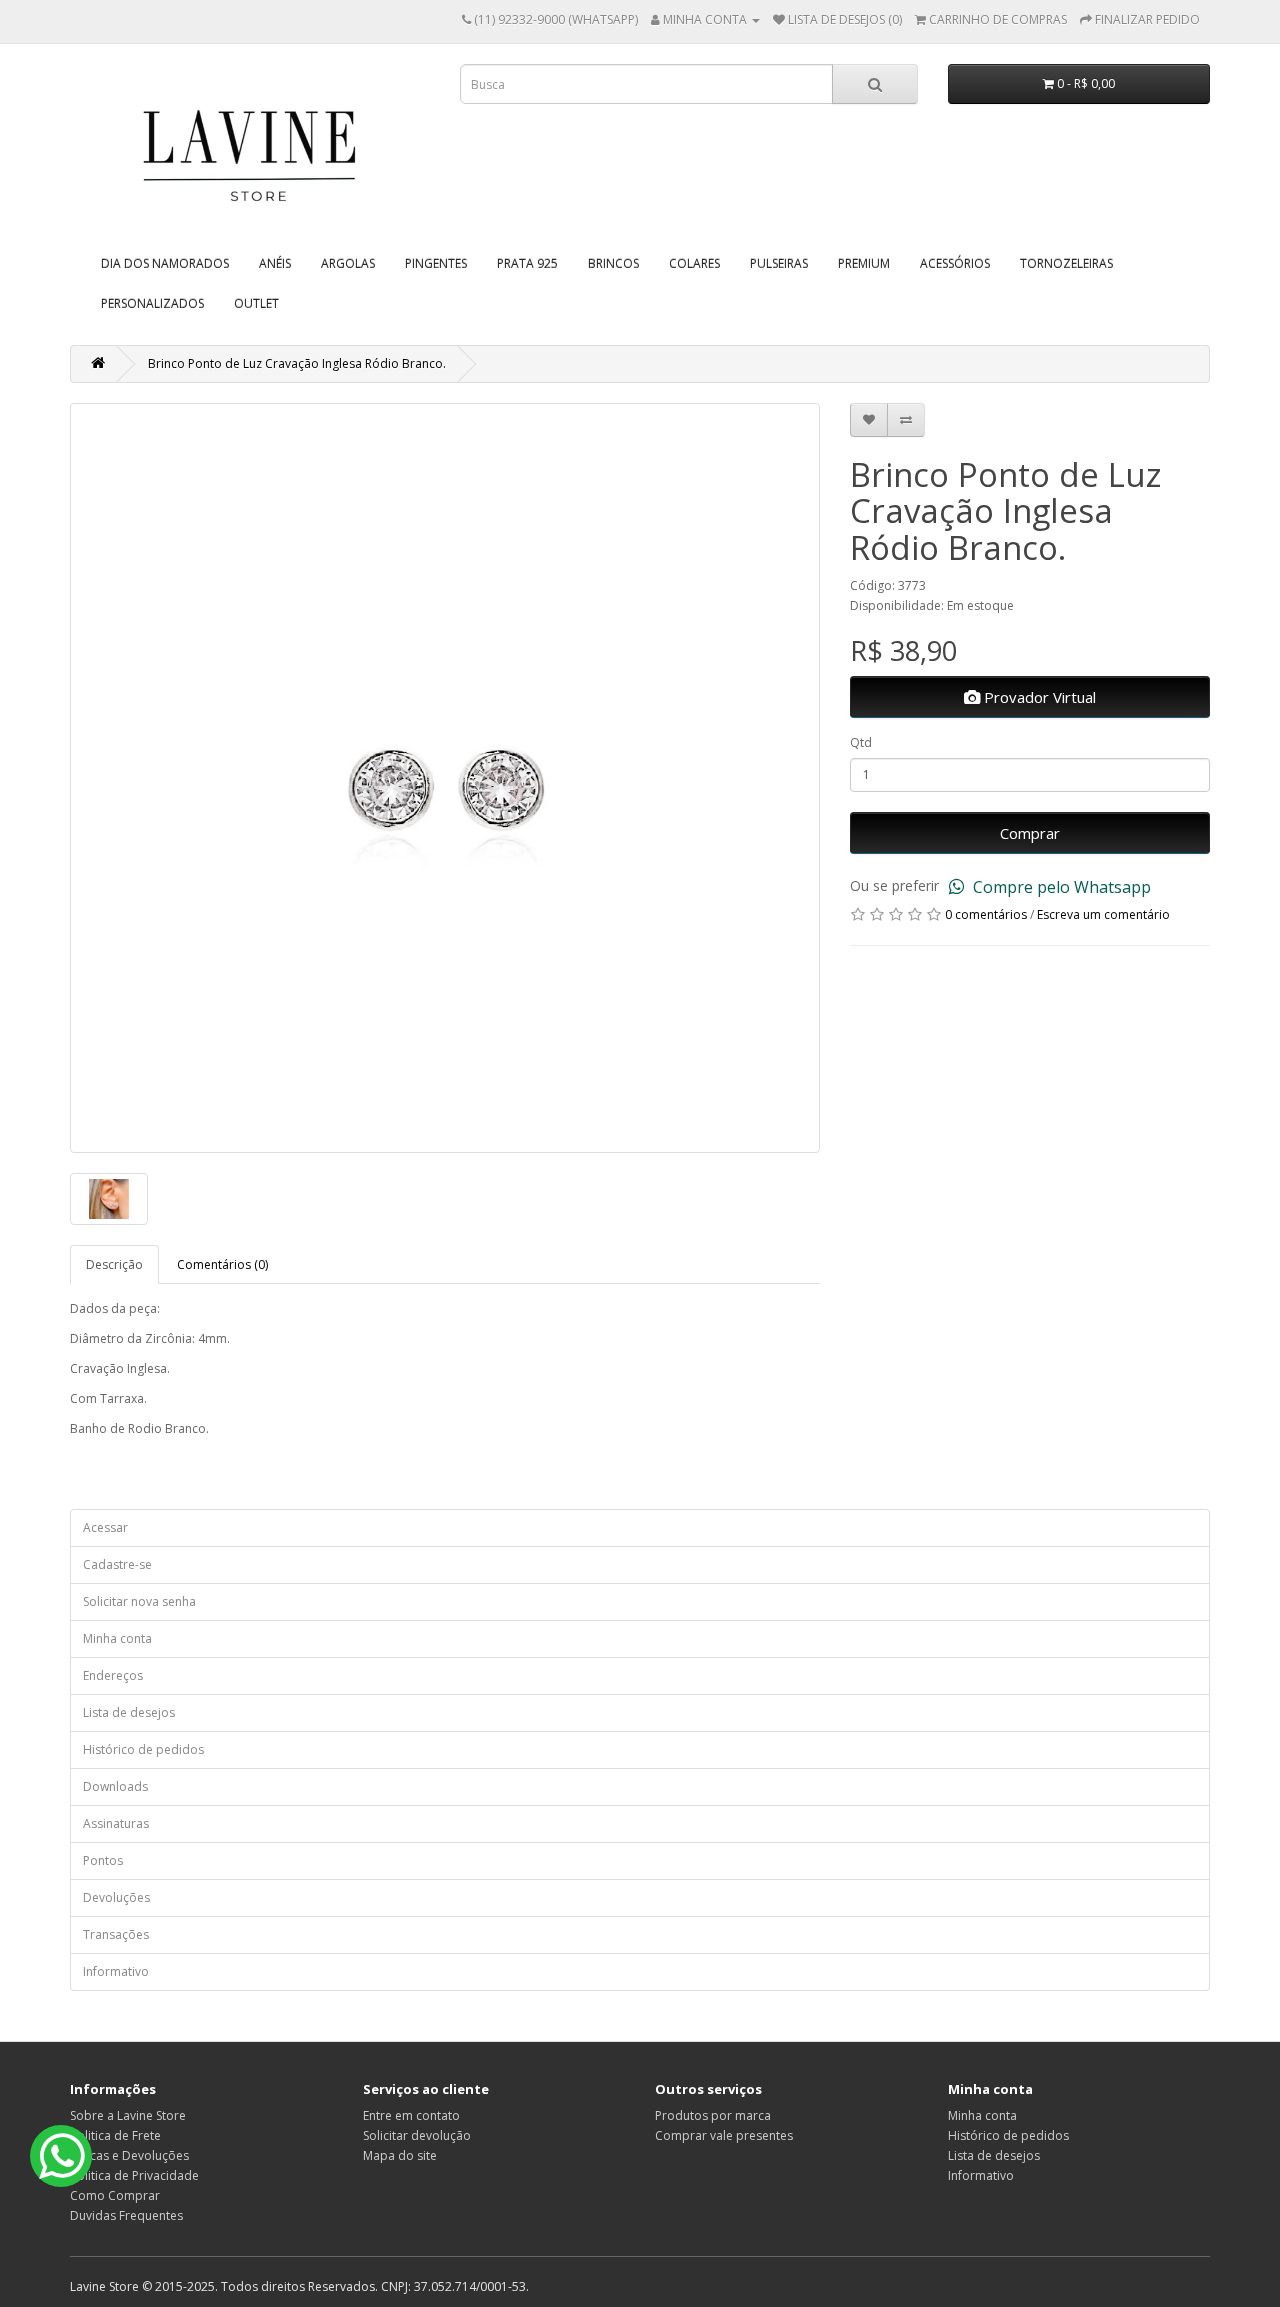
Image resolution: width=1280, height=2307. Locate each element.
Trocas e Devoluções (129, 2155)
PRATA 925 (527, 263)
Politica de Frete (115, 2135)
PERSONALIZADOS (152, 303)
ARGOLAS (348, 263)
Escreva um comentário (1103, 914)
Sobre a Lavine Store (128, 2115)
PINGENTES (436, 263)
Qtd (861, 742)
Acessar (105, 1527)
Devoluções (116, 1897)
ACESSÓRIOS (955, 263)
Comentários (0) (222, 1264)
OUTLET (256, 303)
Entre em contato (411, 2115)
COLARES (694, 263)
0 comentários (986, 914)
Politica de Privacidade (134, 2175)
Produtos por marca (713, 2115)
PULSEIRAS (779, 263)
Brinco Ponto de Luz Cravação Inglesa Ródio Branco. (297, 363)
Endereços (113, 1675)
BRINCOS (613, 263)
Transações (116, 1934)
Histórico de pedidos (143, 1749)
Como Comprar (115, 2195)
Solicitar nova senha (139, 1601)
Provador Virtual (1038, 697)
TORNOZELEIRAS (1066, 263)
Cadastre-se (117, 1564)
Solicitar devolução (417, 2135)
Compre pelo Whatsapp (1060, 887)
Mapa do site (400, 2155)
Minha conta (117, 1638)
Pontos (103, 1860)
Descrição (114, 1264)
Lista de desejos (129, 1712)
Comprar (1030, 833)
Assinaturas (116, 1823)
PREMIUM (864, 263)
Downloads (115, 1786)
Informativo (116, 1971)
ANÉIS (275, 263)
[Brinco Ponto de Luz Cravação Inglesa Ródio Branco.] (445, 778)
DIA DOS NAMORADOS (165, 263)
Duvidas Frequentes (126, 2215)
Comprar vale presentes (724, 2135)
